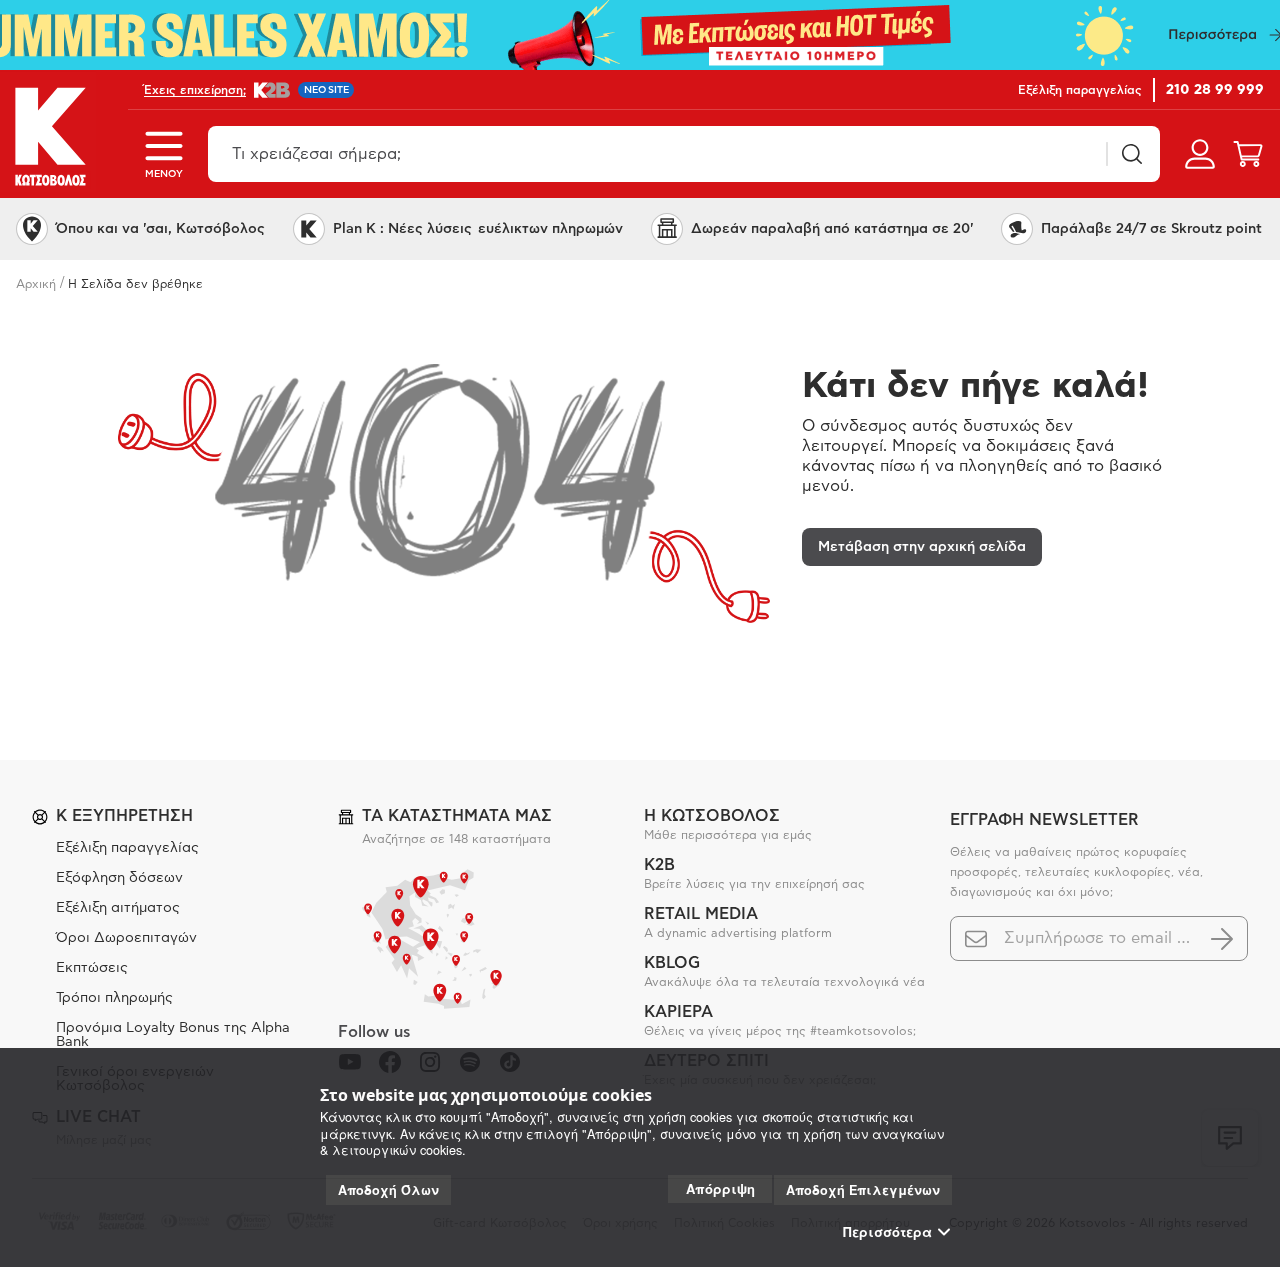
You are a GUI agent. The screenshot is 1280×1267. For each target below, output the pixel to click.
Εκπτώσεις (92, 968)
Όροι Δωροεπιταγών (126, 938)
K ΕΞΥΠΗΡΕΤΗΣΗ (124, 816)
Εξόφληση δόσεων (119, 878)
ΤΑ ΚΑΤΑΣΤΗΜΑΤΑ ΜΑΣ (457, 816)
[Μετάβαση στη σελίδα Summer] (640, 35)
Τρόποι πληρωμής (114, 998)
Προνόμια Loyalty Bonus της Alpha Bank (173, 1035)
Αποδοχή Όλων (388, 1190)
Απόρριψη (720, 1188)
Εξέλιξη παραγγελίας (127, 848)
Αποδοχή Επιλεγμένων (863, 1190)
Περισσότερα (887, 1232)
